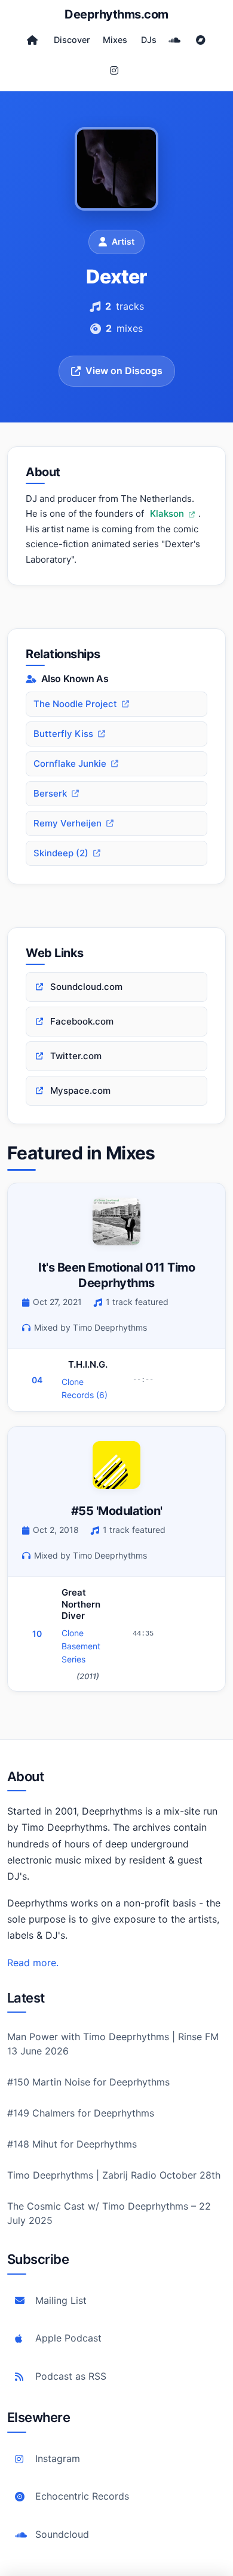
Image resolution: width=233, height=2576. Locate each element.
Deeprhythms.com (116, 14)
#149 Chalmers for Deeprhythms (81, 2113)
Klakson (168, 513)
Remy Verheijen (68, 823)
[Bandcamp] (201, 40)
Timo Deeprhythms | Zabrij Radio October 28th (114, 2175)
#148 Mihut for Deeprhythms (72, 2144)
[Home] (32, 40)
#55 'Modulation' (117, 1511)
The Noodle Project (75, 704)
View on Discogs (124, 371)
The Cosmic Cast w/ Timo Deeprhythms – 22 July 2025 (109, 2213)
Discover (72, 40)
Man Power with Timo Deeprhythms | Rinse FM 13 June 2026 (113, 2044)
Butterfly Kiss (63, 734)
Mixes (115, 40)
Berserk (50, 793)
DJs (149, 40)
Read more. (33, 1963)
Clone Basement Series (81, 1646)
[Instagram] (114, 70)
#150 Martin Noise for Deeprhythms (88, 2082)
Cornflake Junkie (70, 763)
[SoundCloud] (174, 40)
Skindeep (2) (61, 853)
